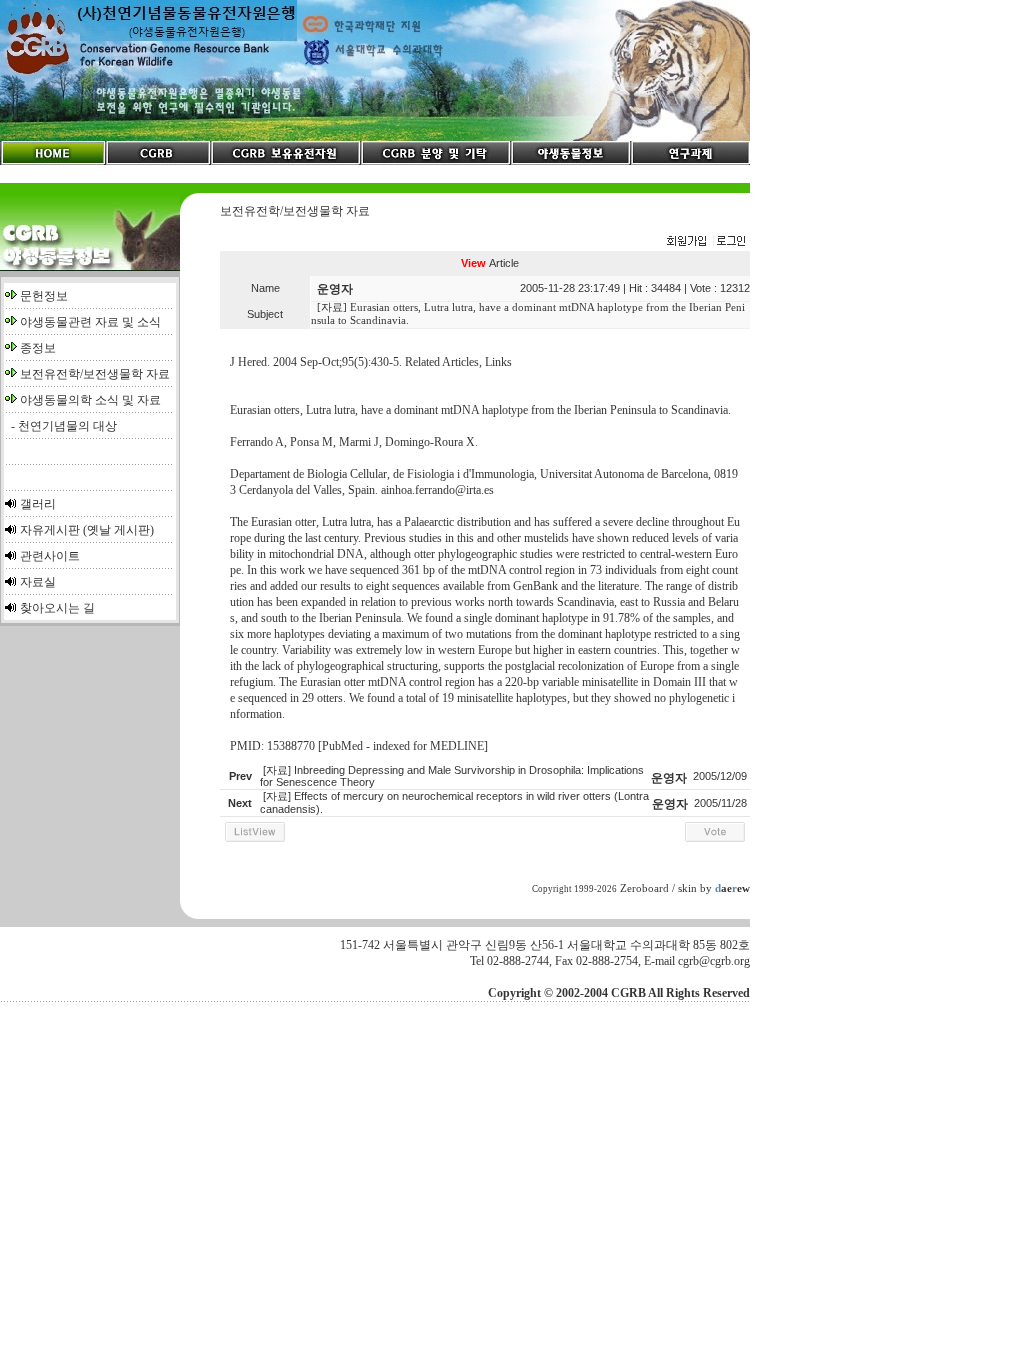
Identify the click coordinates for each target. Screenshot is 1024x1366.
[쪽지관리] (706, 242)
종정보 (38, 348)
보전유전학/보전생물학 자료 (95, 374)
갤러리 (38, 504)
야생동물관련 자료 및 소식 (90, 322)
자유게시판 (50, 530)
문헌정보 (44, 296)
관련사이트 (50, 556)
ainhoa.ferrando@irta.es (437, 490)
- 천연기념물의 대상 (61, 426)
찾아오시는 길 (57, 608)
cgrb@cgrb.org (714, 961)
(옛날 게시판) (118, 530)
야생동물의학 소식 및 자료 (90, 400)
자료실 (38, 582)
